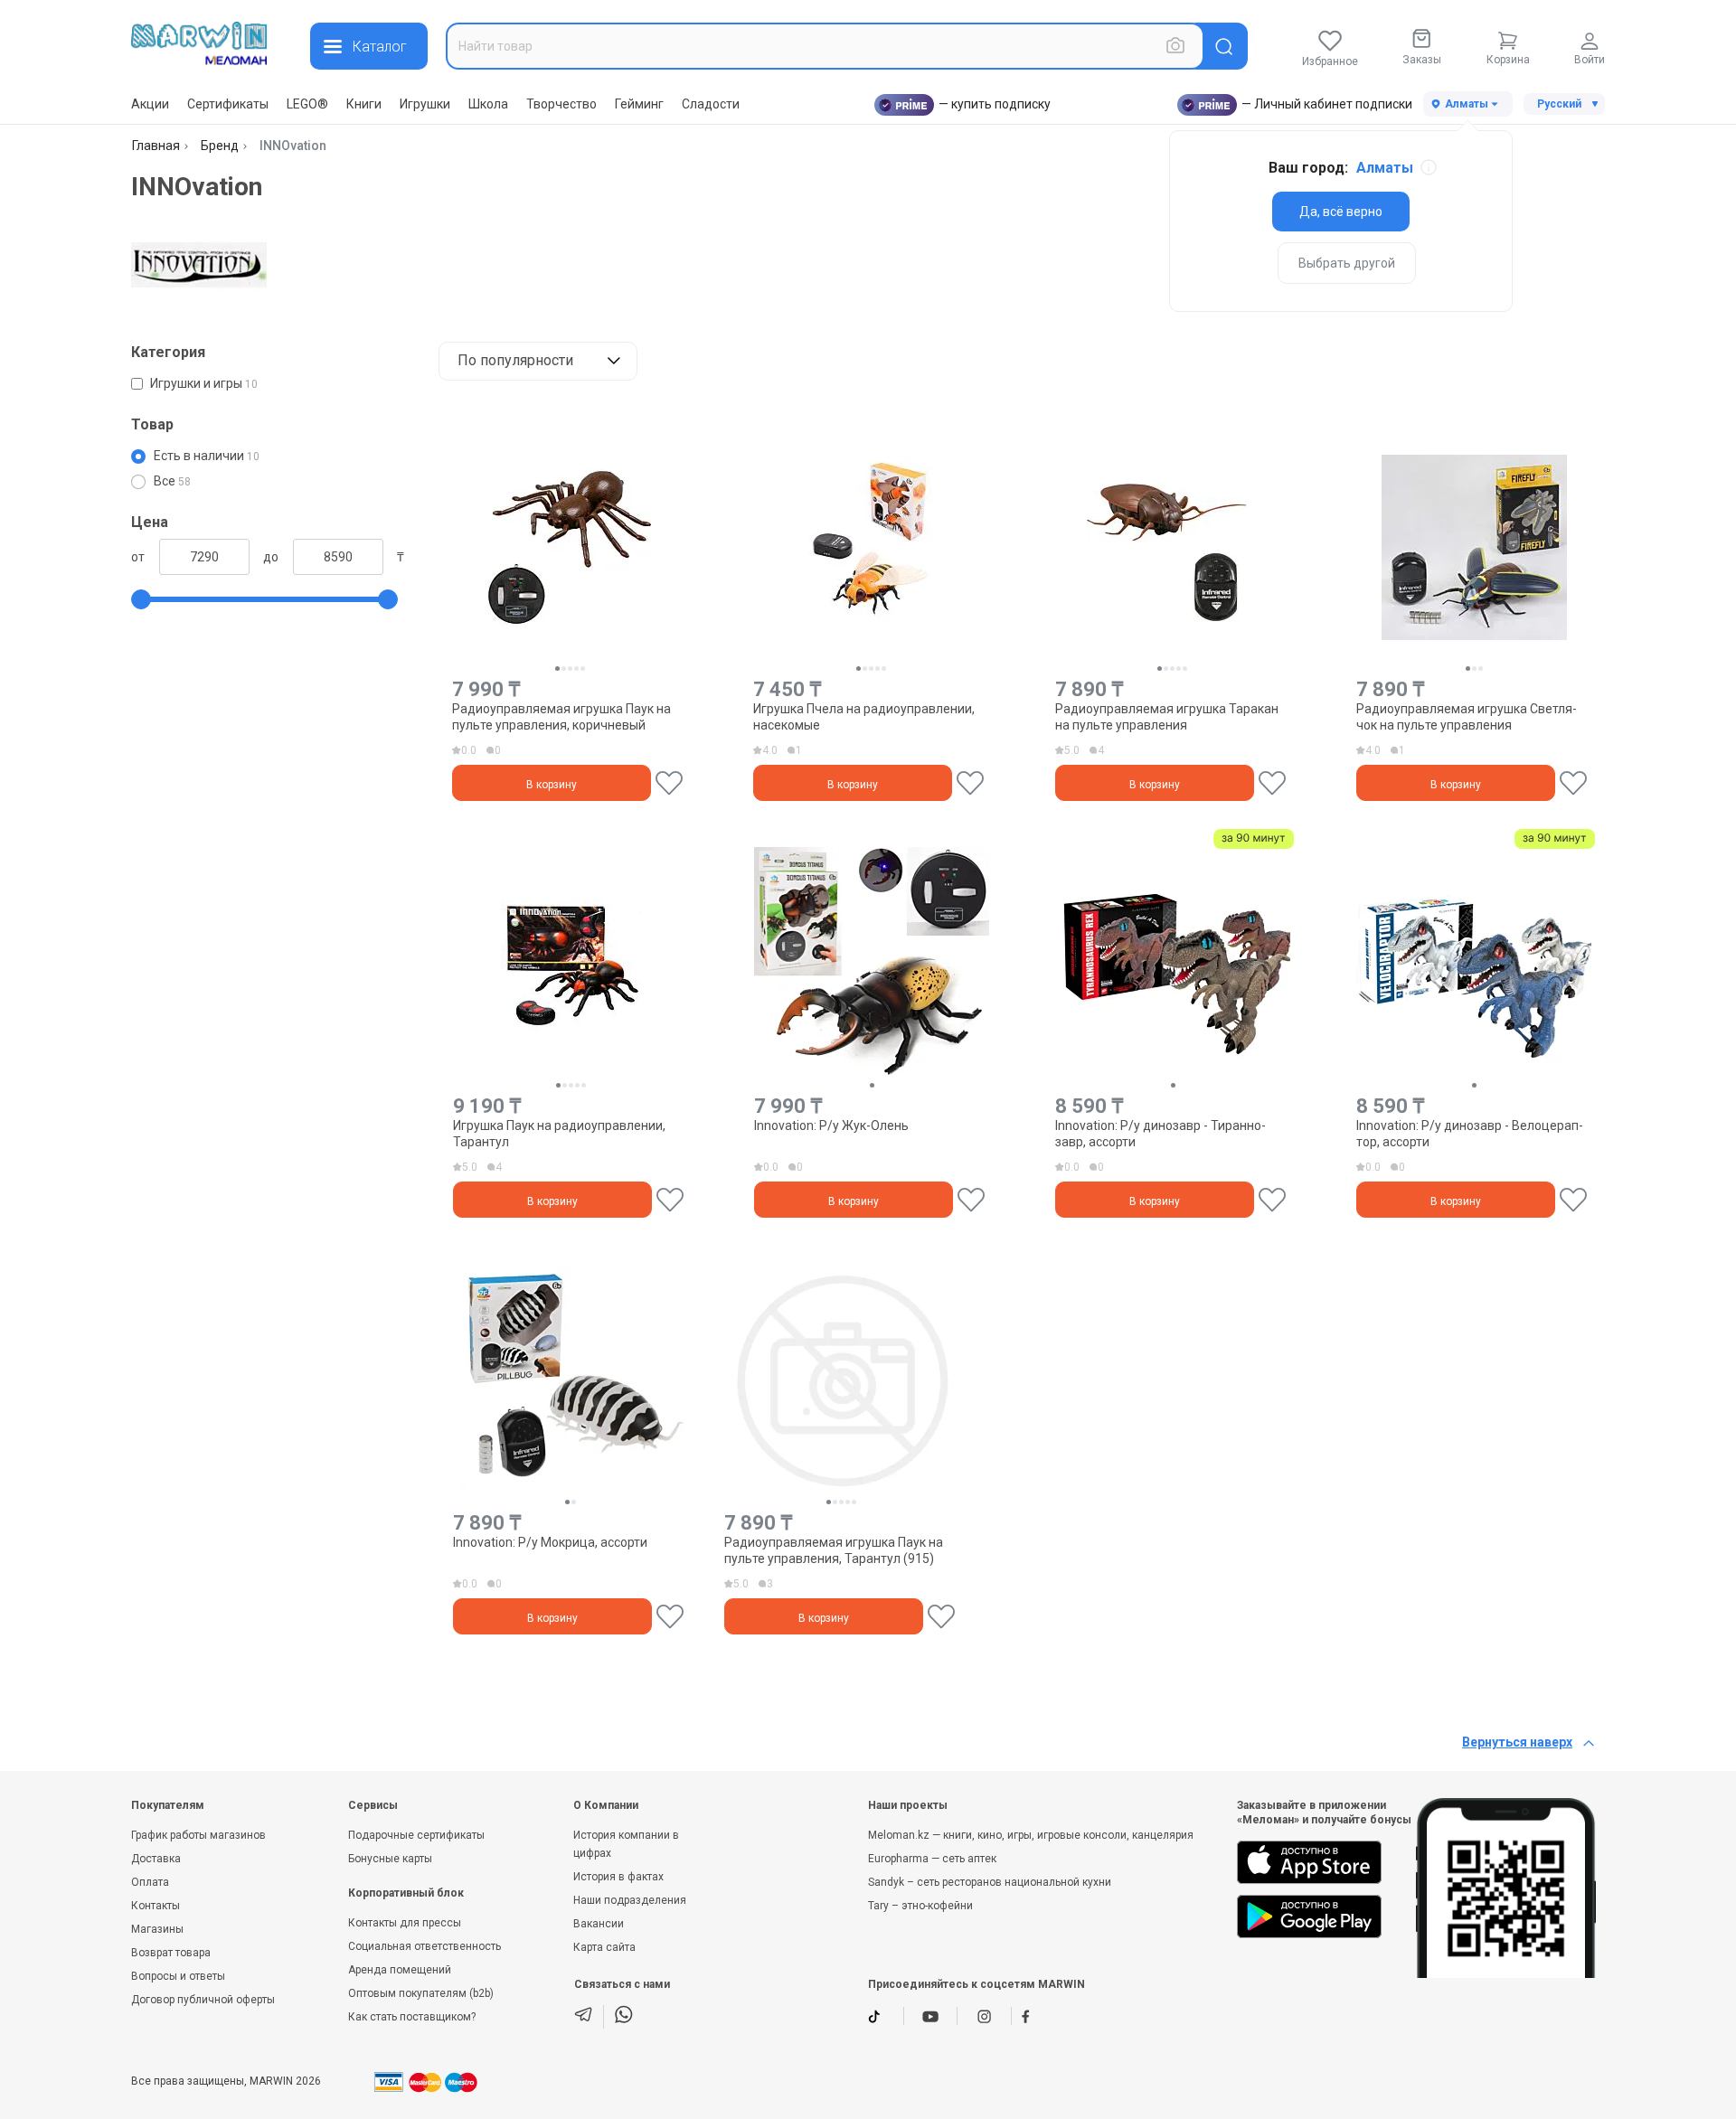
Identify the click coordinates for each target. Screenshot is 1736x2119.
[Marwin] (199, 43)
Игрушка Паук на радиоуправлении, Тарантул (559, 1134)
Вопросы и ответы (178, 1976)
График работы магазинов (198, 1835)
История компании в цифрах (626, 1844)
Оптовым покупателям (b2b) (421, 1993)
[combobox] (825, 46)
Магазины (157, 1929)
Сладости (711, 104)
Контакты (156, 1906)
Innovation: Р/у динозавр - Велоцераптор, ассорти (1470, 1134)
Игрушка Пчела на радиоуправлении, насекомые (864, 717)
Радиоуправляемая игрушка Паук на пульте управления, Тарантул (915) (834, 1550)
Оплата (150, 1882)
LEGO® (307, 104)
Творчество (561, 104)
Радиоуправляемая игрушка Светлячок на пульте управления (1467, 717)
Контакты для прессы (405, 1923)
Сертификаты (228, 104)
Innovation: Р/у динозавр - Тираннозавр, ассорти (1160, 1134)
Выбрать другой (1347, 263)
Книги (364, 104)
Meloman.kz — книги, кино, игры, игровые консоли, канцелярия (1031, 1835)
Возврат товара (171, 1953)
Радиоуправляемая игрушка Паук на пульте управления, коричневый (561, 717)
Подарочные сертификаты (416, 1835)
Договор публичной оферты (203, 2000)
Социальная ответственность (425, 1946)
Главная (156, 146)
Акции (150, 104)
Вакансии (599, 1924)
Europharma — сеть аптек (932, 1859)
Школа (488, 104)
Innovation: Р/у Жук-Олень (831, 1125)
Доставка (156, 1859)
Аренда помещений (400, 1970)
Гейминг (639, 104)
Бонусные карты (390, 1859)
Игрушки (425, 104)
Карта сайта (604, 1947)
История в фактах (618, 1877)
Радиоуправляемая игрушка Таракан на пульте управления (1167, 717)
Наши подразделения (630, 1900)
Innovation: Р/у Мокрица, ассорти (550, 1542)
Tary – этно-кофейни (920, 1906)
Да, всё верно (1341, 212)
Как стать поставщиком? (412, 2017)
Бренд (220, 146)
